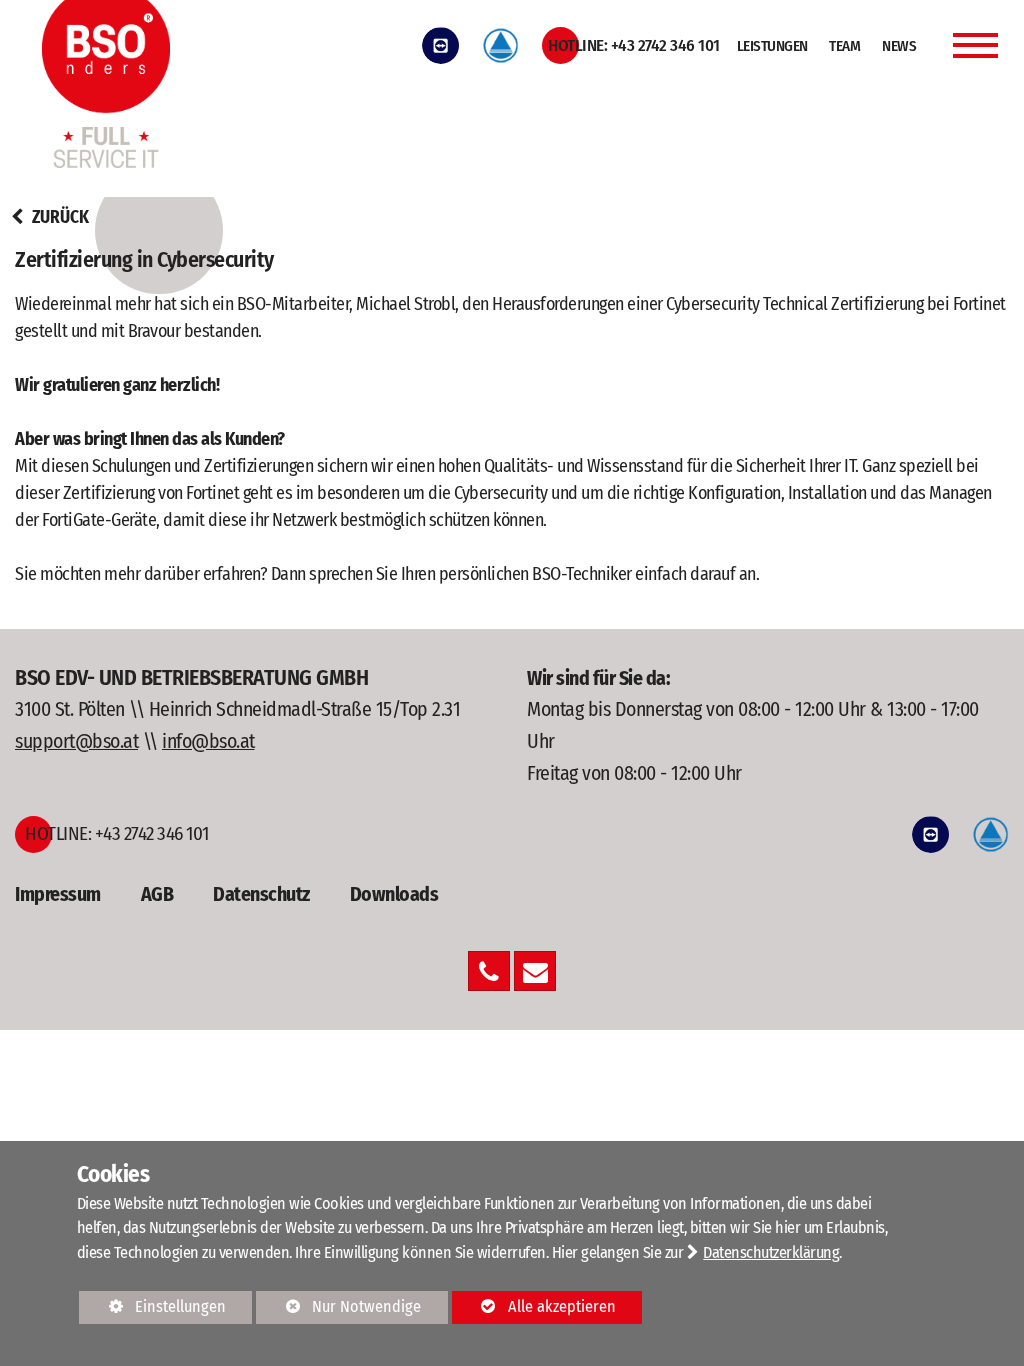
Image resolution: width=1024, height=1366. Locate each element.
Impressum (58, 894)
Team (844, 46)
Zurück (58, 217)
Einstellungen (152, 1310)
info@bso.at (208, 741)
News (899, 46)
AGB (157, 894)
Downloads (394, 894)
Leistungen (772, 46)
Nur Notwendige (338, 1310)
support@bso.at (76, 741)
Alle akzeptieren (534, 1306)
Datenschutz (261, 894)
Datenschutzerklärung (771, 1252)
